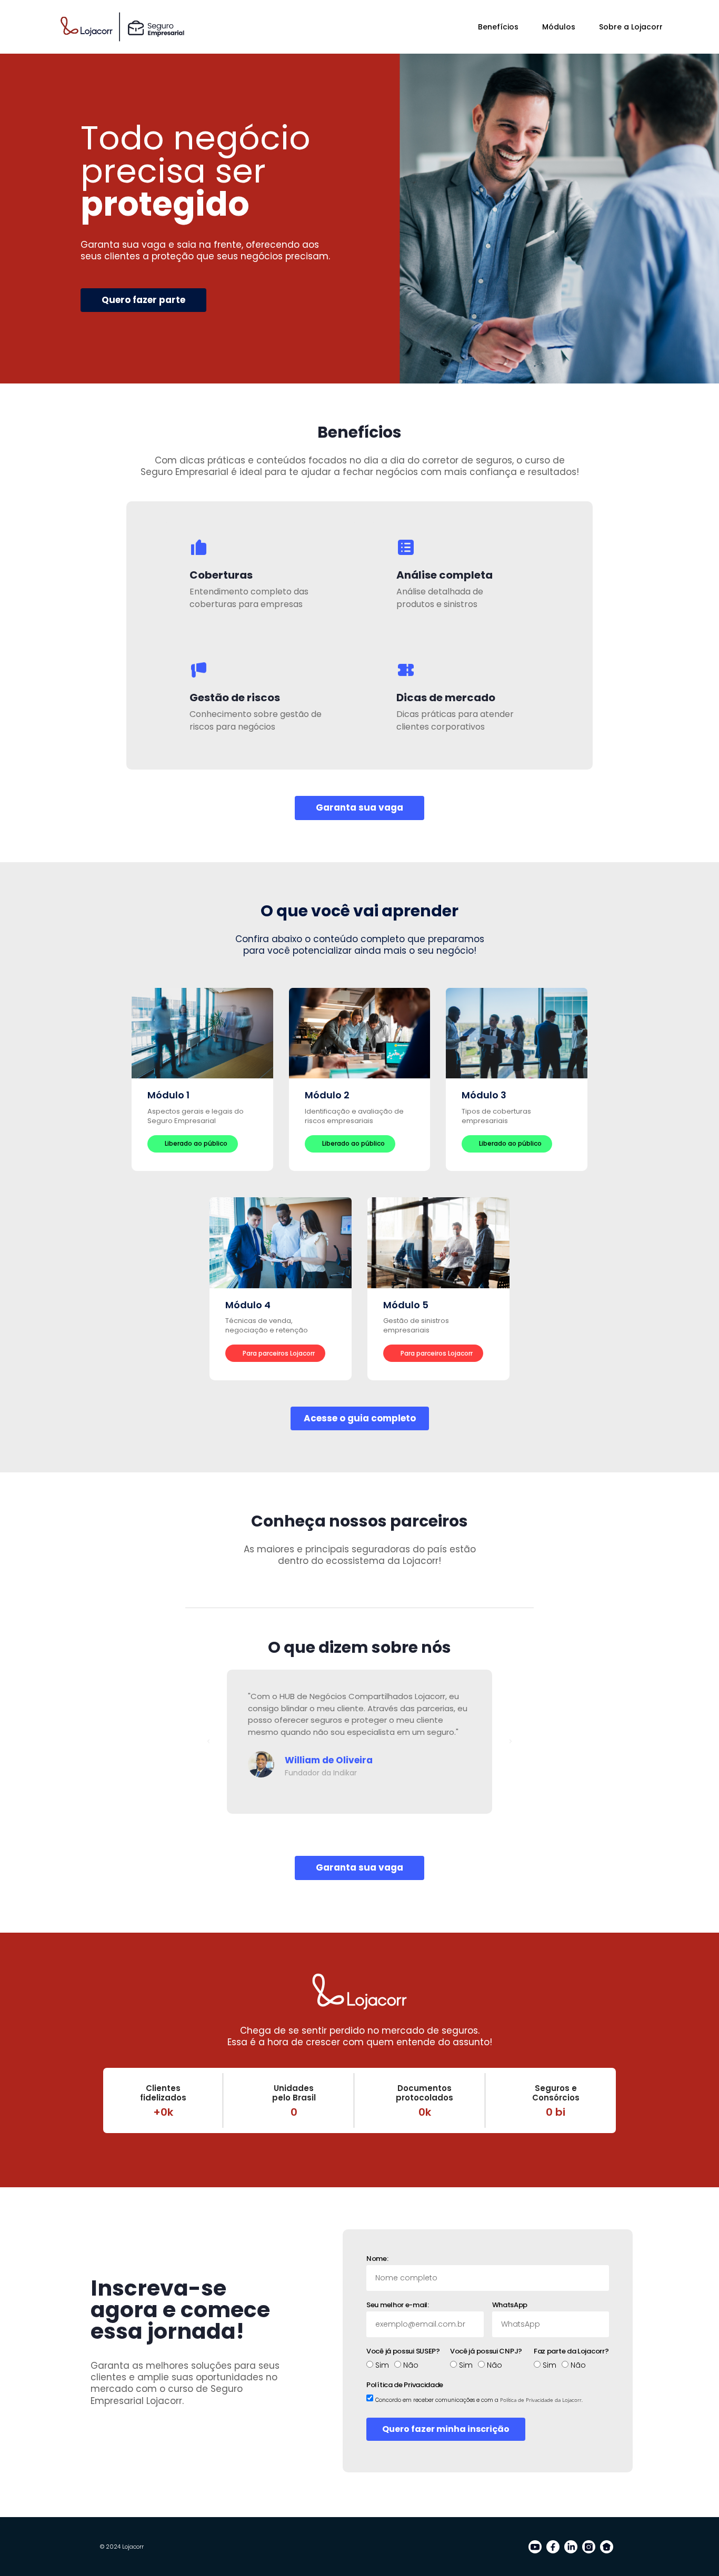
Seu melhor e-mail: (398, 2306)
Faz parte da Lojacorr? (571, 2352)
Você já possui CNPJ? (486, 2352)
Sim (382, 2365)
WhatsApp (510, 2306)
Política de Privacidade (405, 2386)
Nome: (377, 2260)
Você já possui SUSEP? (403, 2352)
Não (411, 2365)
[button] (208, 1742)
